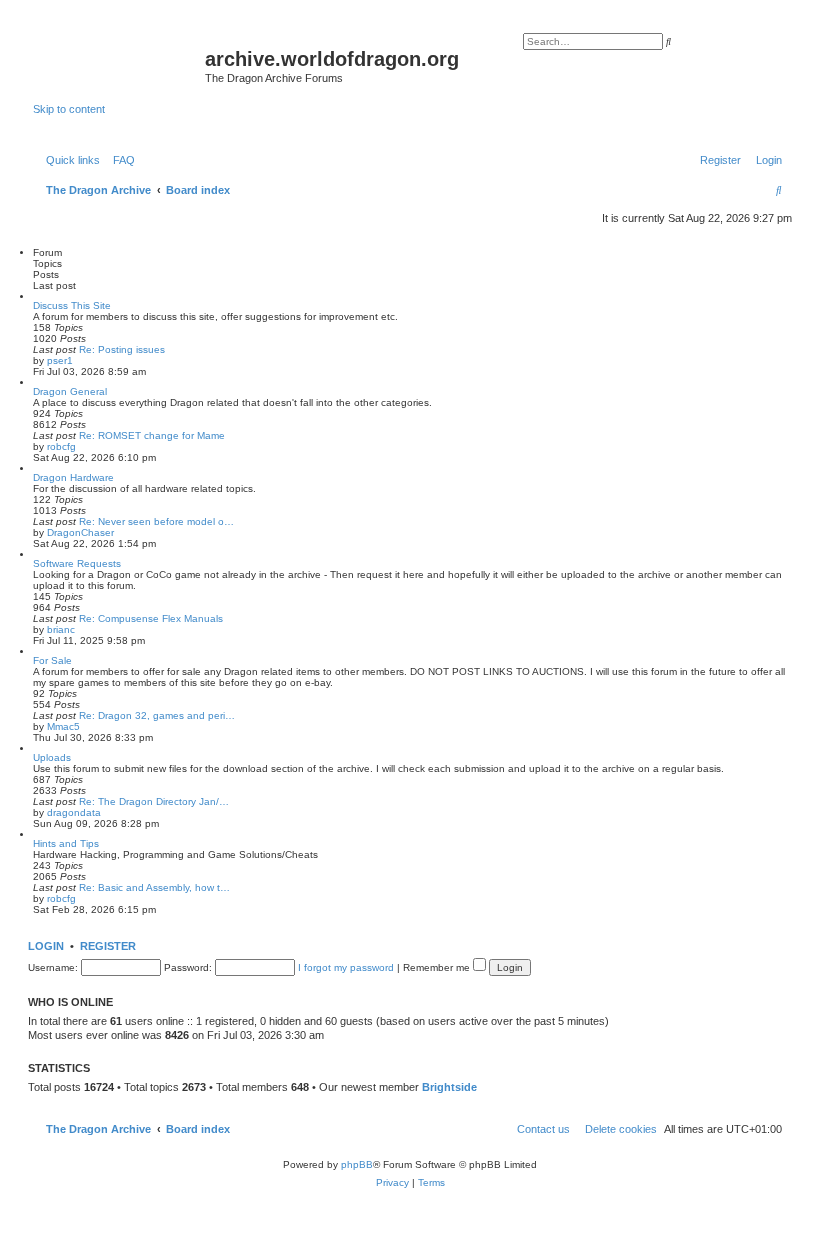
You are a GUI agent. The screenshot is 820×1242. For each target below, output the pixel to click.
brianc (61, 629)
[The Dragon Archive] (119, 65)
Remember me (438, 967)
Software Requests (77, 563)
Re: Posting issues (122, 349)
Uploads (52, 757)
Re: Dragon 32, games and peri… (157, 715)
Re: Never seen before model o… (156, 521)
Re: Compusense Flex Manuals (151, 618)
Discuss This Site (72, 305)
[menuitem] (120, 160)
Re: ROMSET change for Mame (152, 435)
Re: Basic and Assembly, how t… (154, 887)
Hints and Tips (66, 843)
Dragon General (70, 391)
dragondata (74, 812)
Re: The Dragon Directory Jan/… (154, 801)
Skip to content (69, 109)
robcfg (61, 446)
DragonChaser (80, 532)
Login (46, 946)
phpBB (357, 1164)
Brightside (449, 1087)
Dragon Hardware (73, 477)
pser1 (60, 360)
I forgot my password (346, 967)
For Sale (52, 660)
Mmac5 (63, 726)
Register (108, 946)
